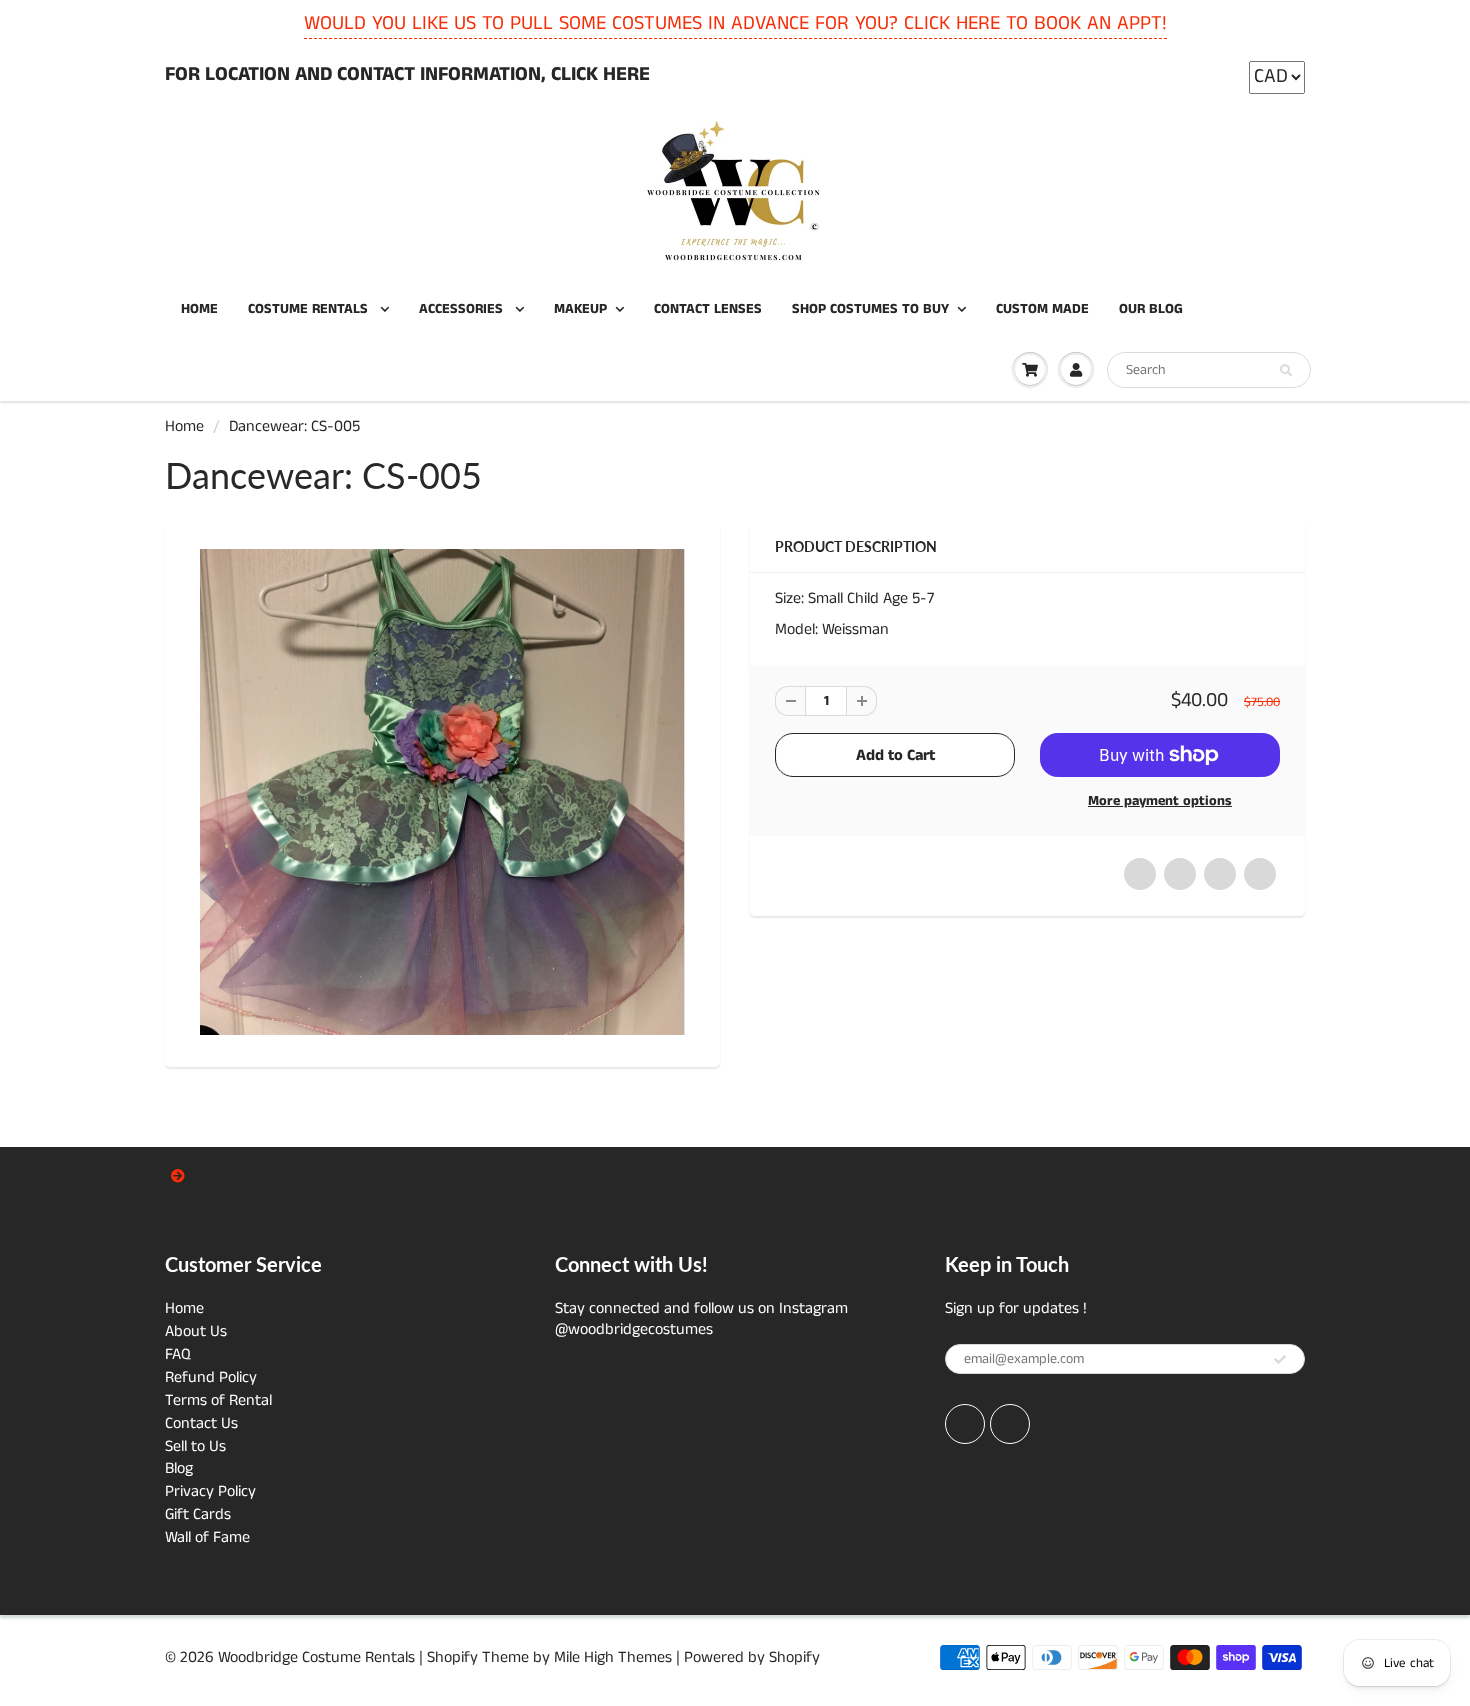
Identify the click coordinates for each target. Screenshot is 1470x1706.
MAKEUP (580, 309)
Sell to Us (195, 1446)
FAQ (178, 1354)
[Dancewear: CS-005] (442, 792)
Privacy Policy (210, 1491)
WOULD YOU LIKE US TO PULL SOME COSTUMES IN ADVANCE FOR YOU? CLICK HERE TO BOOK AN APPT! (735, 23)
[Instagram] (1010, 1424)
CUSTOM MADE (1042, 309)
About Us (196, 1331)
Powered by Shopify (752, 1657)
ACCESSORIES (463, 309)
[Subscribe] (1280, 1360)
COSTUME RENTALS (310, 309)
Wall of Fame (207, 1537)
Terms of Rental (218, 1400)
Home (184, 426)
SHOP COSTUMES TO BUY (870, 309)
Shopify (452, 1657)
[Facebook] (965, 1424)
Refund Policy (211, 1377)
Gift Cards (198, 1514)
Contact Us (201, 1423)
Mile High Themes (613, 1657)
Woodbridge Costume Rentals (316, 1657)
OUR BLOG (1151, 309)
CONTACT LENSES (708, 309)
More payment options (1160, 801)
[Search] (1286, 371)
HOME (199, 309)
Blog (179, 1468)
